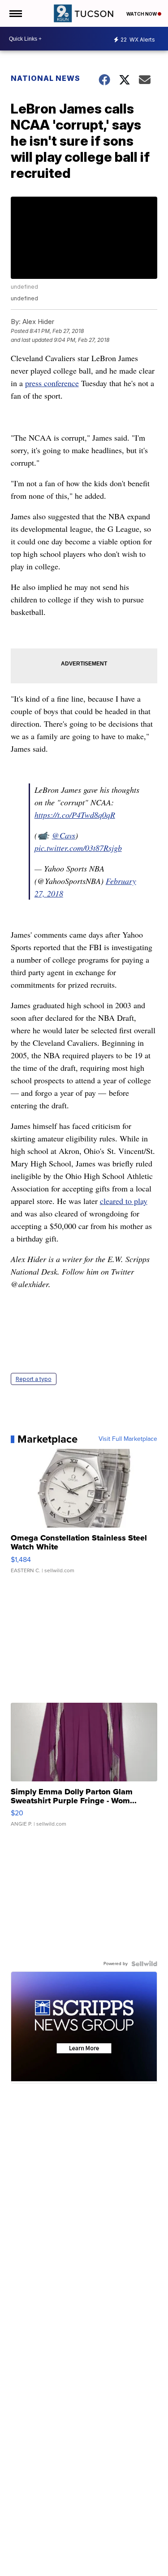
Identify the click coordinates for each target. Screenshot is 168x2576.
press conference (52, 383)
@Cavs (64, 835)
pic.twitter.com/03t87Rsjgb (78, 848)
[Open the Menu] (15, 13)
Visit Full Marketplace (128, 1439)
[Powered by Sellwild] (144, 1964)
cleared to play (124, 1201)
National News (45, 78)
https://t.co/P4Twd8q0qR (75, 815)
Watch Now (142, 14)
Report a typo (34, 1379)
